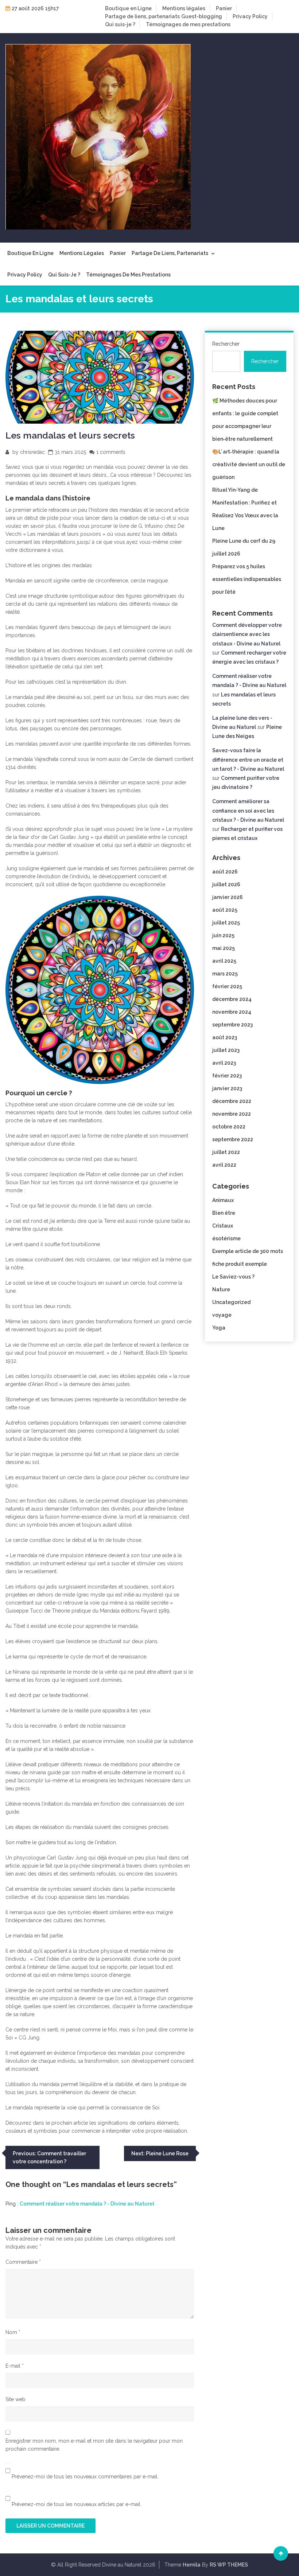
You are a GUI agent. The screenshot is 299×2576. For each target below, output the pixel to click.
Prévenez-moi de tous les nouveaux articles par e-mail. (77, 2504)
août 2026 (225, 872)
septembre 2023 (232, 1025)
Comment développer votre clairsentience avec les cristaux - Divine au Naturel (247, 634)
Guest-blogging (202, 16)
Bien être (224, 1213)
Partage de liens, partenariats (142, 16)
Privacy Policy (250, 16)
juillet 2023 (226, 1050)
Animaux (223, 1200)
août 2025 (225, 910)
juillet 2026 (226, 884)
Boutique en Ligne (128, 8)
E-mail (15, 2366)
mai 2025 (224, 948)
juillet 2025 (226, 923)
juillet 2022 (226, 1152)
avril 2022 (224, 1165)
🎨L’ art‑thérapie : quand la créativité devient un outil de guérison (249, 464)
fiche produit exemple (240, 1264)
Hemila (192, 2565)
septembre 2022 (233, 1139)
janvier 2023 (227, 1088)
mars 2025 (225, 974)
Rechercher (226, 344)
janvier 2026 (228, 897)
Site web (15, 2399)
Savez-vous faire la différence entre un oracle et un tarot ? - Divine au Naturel (248, 759)
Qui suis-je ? (120, 24)
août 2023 (225, 1037)
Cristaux (223, 1226)
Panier (224, 8)
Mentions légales (184, 8)
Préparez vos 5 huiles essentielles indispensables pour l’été (247, 579)
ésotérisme (226, 1238)
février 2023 (227, 1076)
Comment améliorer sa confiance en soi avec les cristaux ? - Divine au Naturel (248, 810)
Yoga (219, 1328)
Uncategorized (231, 1302)
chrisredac (32, 452)
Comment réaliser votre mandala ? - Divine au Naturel (87, 2204)
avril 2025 (224, 961)
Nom (13, 2332)
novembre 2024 (232, 1012)
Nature (221, 1289)
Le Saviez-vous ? (233, 1277)
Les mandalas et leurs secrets (70, 435)
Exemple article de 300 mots (248, 1251)
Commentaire (23, 2262)
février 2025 (227, 986)
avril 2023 (224, 1063)
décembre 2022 (232, 1101)
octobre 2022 (229, 1127)
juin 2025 (223, 935)
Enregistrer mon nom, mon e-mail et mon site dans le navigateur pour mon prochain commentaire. (94, 2445)
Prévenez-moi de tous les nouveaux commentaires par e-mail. (85, 2477)
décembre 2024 (232, 999)
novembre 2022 (232, 1114)
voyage (222, 1315)
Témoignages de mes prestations (188, 24)
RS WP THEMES (229, 2565)
